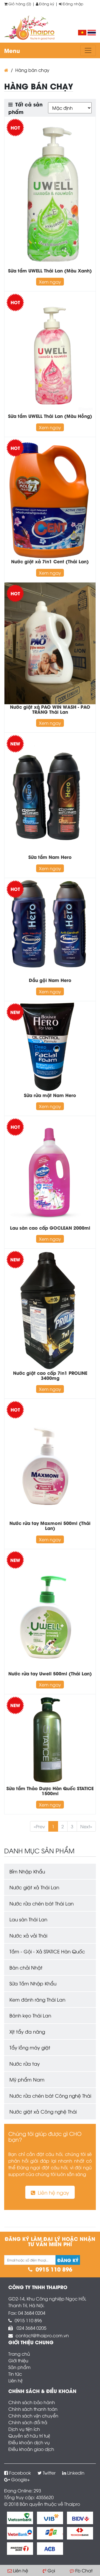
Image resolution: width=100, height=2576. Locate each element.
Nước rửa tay (25, 2064)
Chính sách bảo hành (32, 2402)
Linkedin (76, 2473)
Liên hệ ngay (53, 2192)
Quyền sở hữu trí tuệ (29, 2436)
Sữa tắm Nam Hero (50, 857)
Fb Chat (84, 2570)
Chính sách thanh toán (33, 2409)
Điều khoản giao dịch (31, 2449)
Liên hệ (21, 2570)
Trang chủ (19, 2354)
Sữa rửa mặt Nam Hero (50, 1095)
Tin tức (15, 2374)
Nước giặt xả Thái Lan (34, 1887)
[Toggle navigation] (88, 50)
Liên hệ (15, 2380)
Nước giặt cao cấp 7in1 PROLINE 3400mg (50, 1375)
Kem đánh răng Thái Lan (37, 1999)
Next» (86, 1826)
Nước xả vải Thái (28, 1935)
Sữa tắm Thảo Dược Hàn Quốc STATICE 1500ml (50, 1791)
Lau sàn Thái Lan (28, 1919)
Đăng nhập (73, 4)
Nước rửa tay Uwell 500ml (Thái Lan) (50, 1673)
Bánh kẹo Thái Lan (30, 2015)
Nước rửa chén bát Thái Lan (42, 1903)
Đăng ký (47, 4)
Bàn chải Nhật (26, 1967)
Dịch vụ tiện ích (24, 2429)
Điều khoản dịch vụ (29, 2442)
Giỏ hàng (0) (20, 4)
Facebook (20, 2473)
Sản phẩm (19, 2367)
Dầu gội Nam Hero (50, 980)
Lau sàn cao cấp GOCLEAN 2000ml (50, 1228)
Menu (12, 50)
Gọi (51, 2570)
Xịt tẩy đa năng (27, 2032)
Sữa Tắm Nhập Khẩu (33, 1983)
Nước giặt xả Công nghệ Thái (43, 2111)
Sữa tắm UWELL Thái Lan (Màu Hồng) (50, 416)
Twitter (49, 2473)
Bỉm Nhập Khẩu (27, 1871)
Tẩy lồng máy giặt (30, 2047)
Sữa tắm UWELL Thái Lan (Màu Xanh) (50, 270)
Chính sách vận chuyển (33, 2416)
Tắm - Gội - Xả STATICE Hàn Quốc (47, 1951)
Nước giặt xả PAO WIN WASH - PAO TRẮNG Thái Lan (50, 709)
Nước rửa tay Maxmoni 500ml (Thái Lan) (50, 1525)
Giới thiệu (18, 2360)
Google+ (21, 2479)
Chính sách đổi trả (28, 2422)
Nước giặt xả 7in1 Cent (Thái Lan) (50, 561)
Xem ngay (50, 282)
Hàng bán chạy (32, 70)
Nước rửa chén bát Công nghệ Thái (50, 2096)
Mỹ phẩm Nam (27, 2079)
